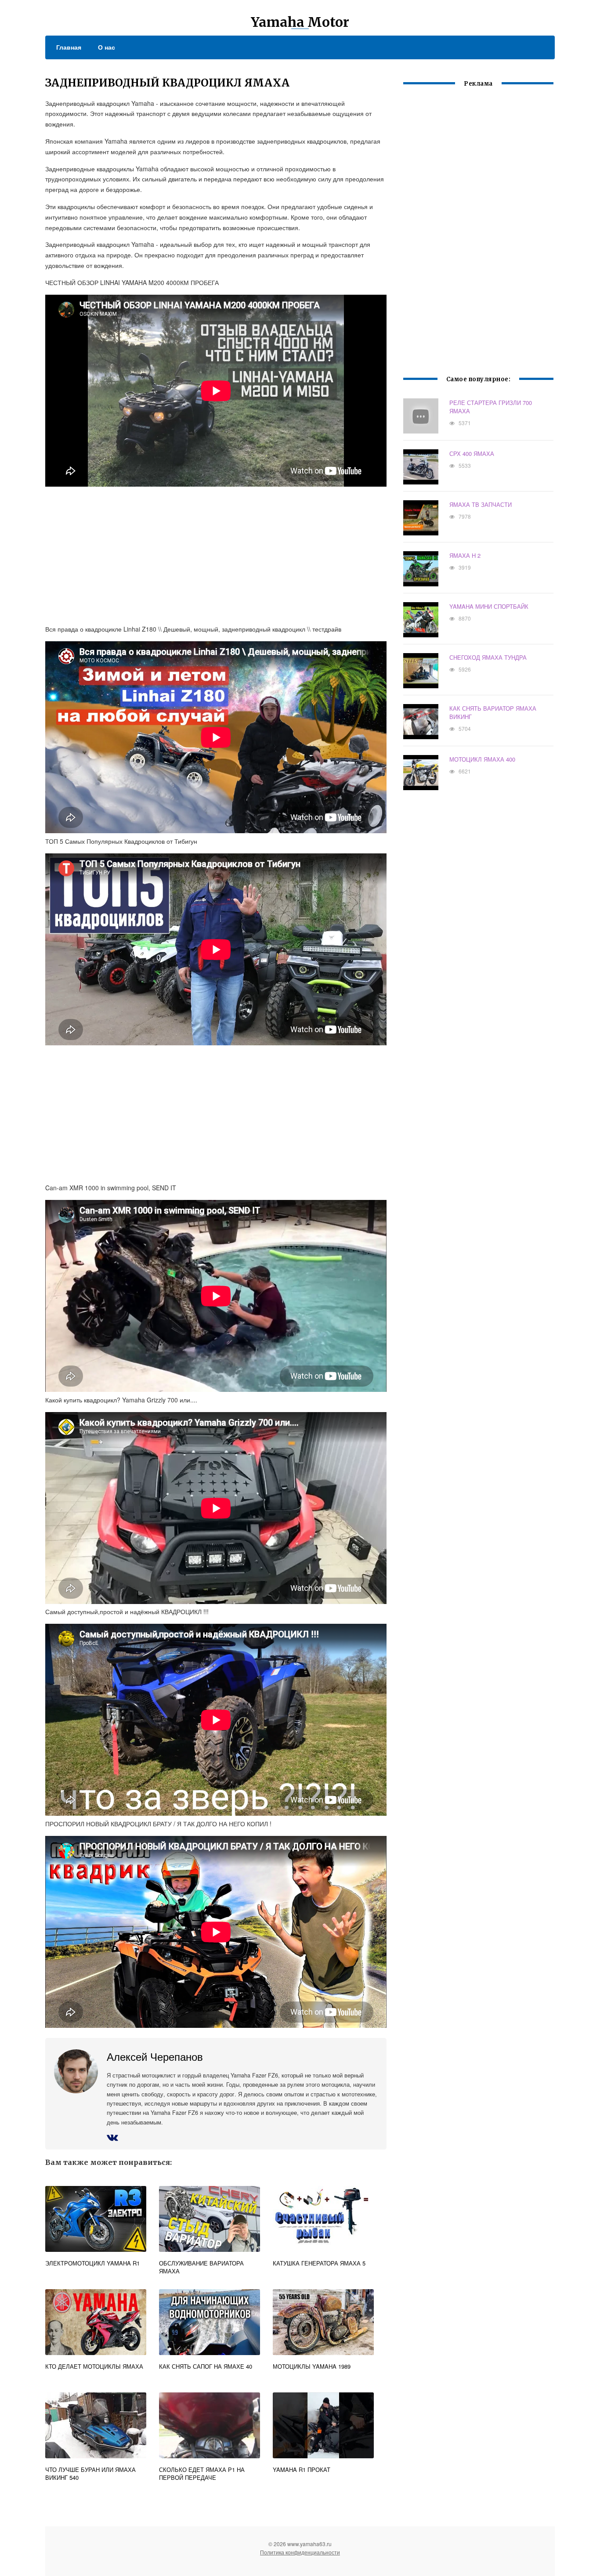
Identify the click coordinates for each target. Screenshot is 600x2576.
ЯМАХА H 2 (465, 555)
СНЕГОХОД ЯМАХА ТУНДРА (488, 657)
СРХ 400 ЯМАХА (472, 453)
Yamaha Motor (300, 22)
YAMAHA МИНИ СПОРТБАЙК (489, 606)
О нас (107, 47)
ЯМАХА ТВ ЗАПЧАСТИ (481, 504)
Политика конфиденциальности (300, 2552)
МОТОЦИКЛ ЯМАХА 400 (482, 759)
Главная (69, 47)
